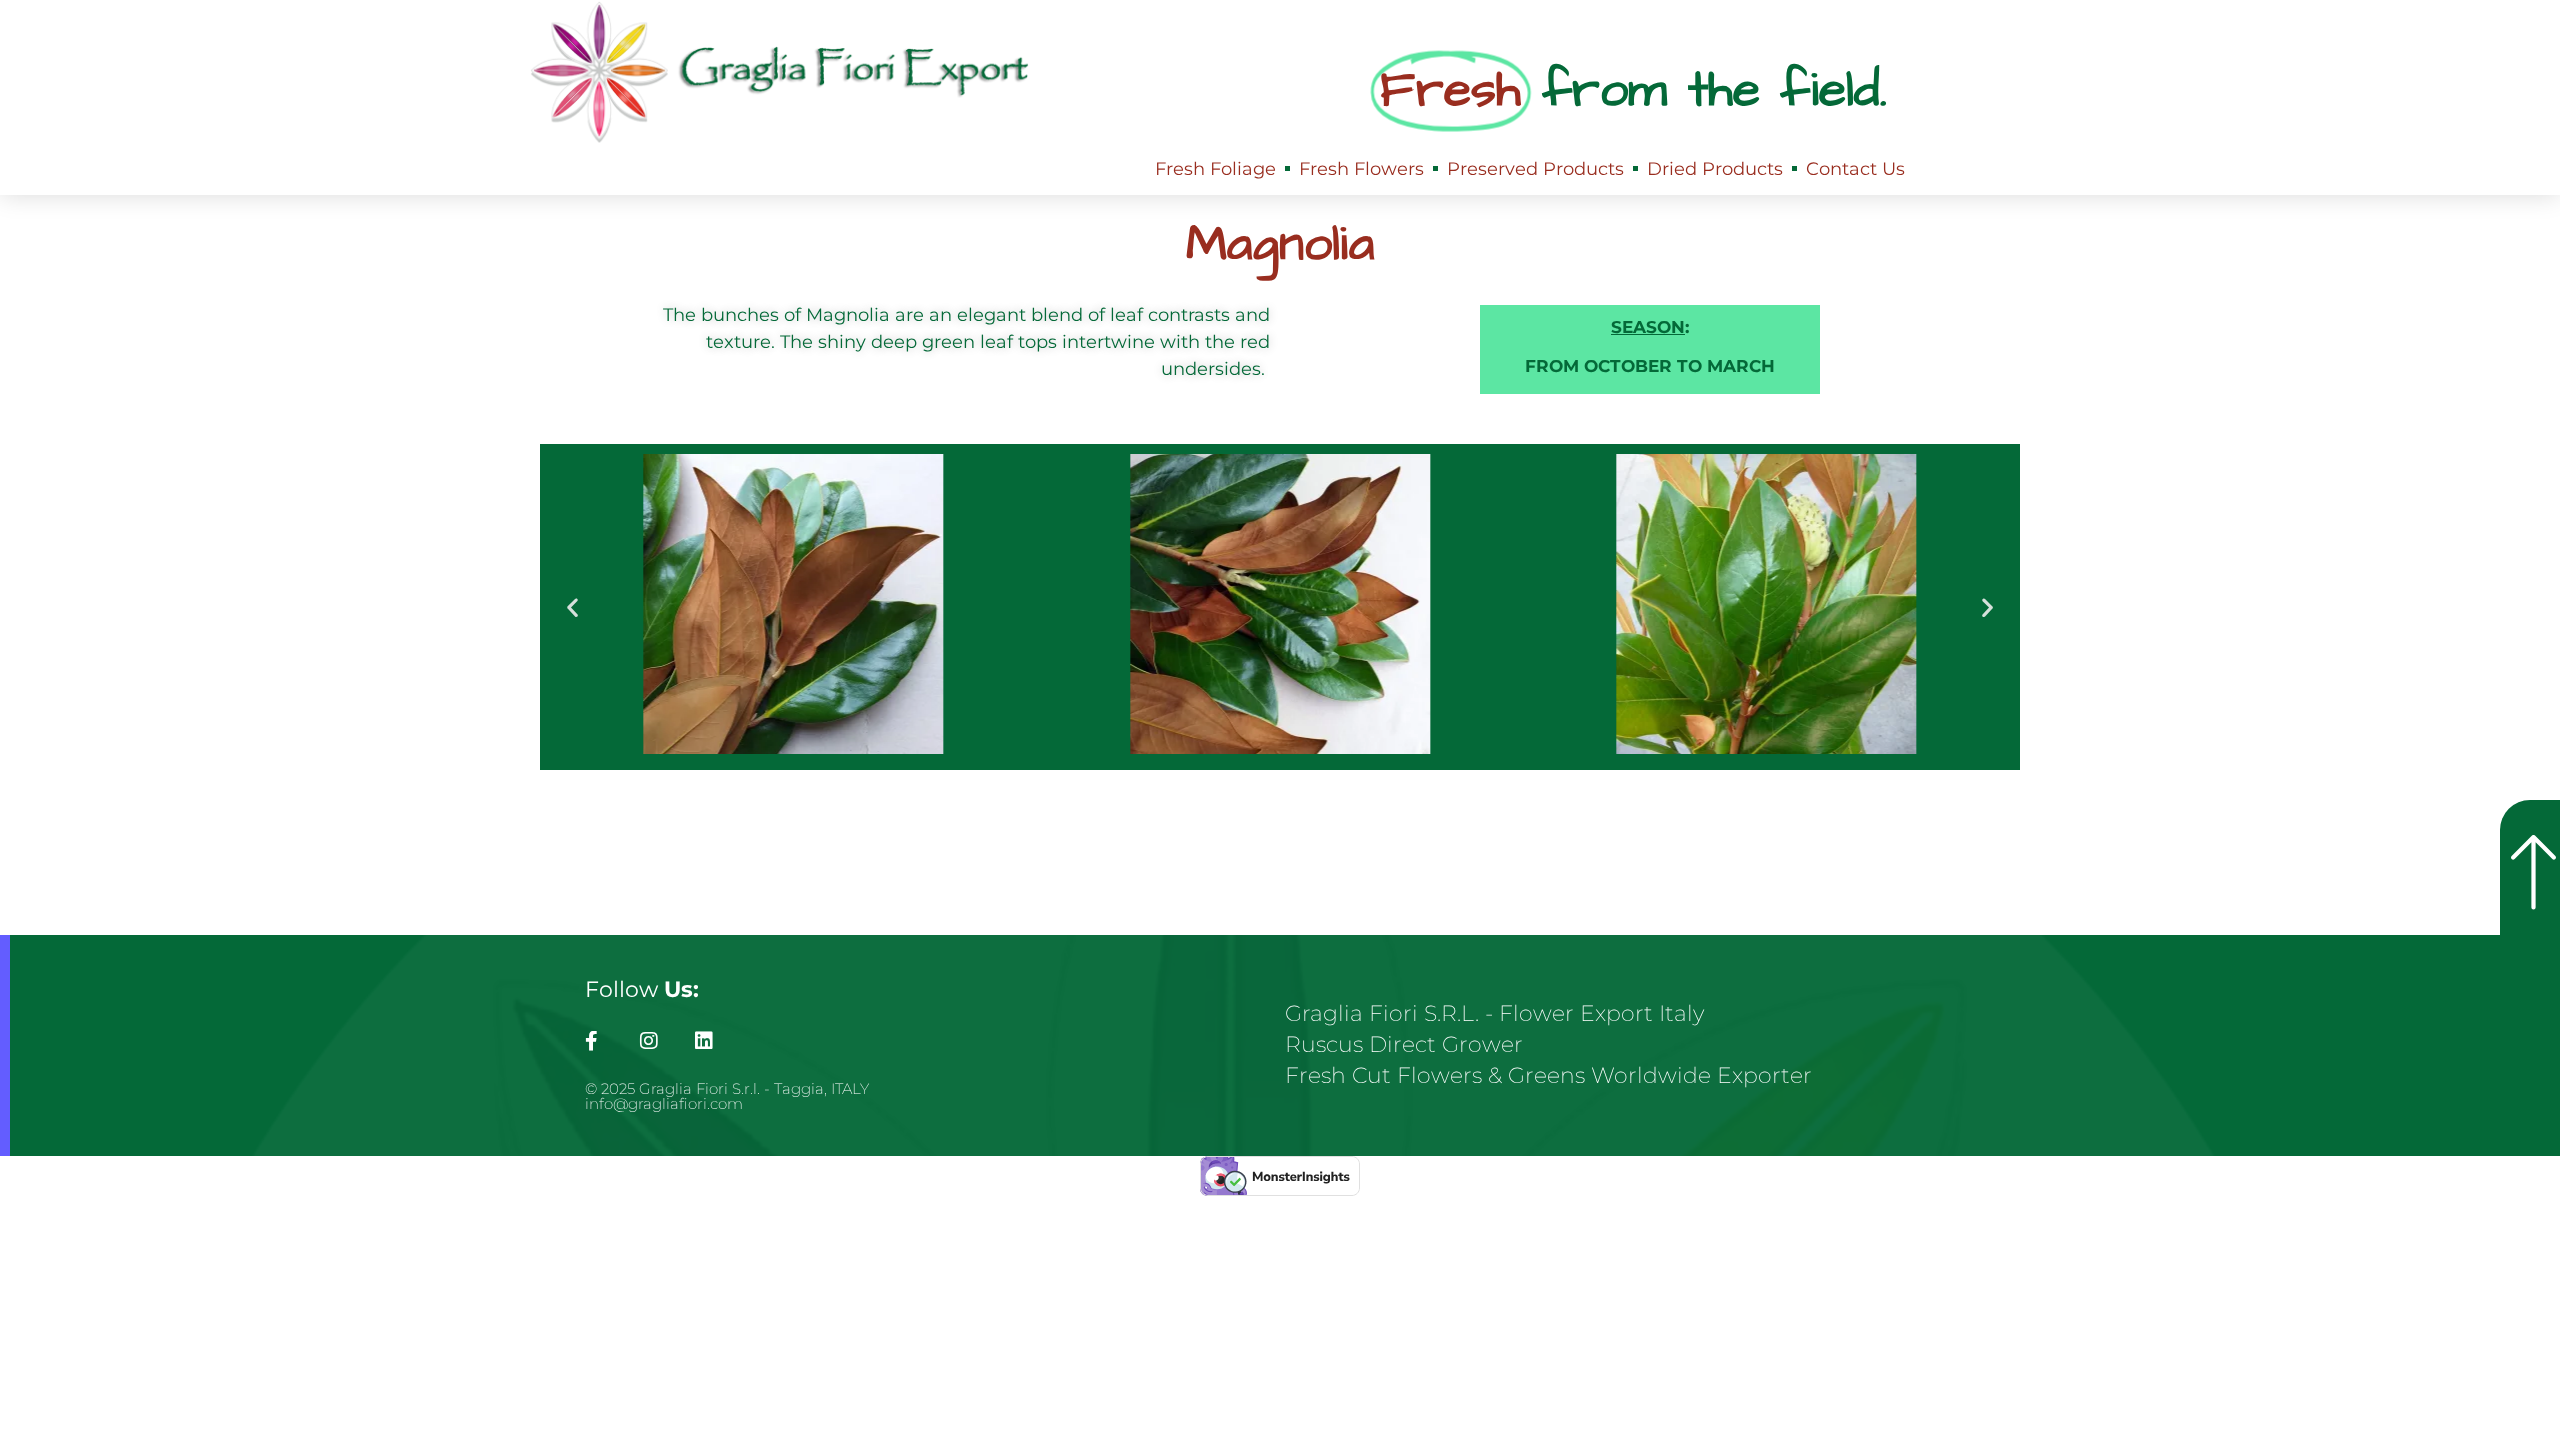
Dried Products (1715, 169)
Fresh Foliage (1215, 169)
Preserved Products (1535, 169)
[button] (572, 607)
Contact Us (1855, 169)
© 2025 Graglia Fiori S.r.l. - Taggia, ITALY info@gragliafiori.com (727, 1096)
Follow (642, 989)
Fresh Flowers (1361, 169)
